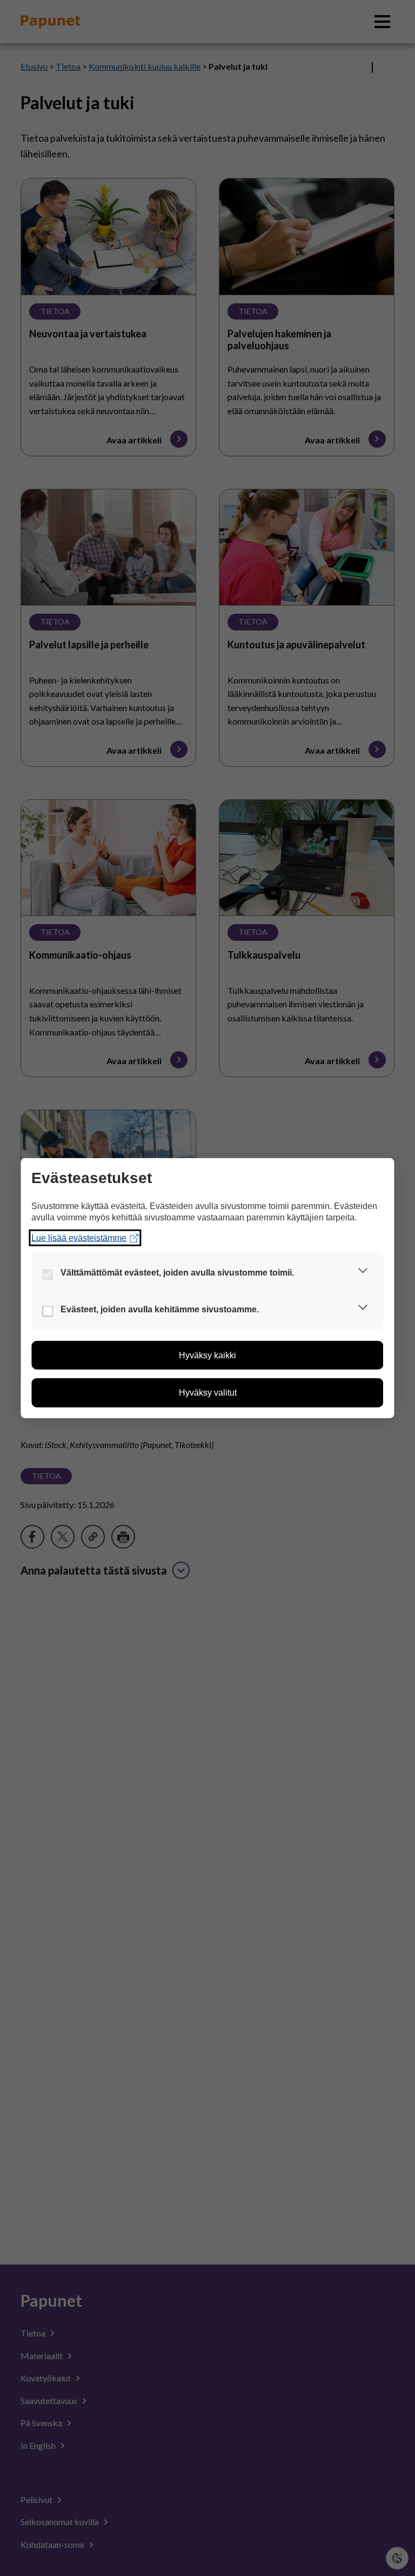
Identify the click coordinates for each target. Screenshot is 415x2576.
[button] (363, 1273)
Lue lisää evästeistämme (79, 1237)
